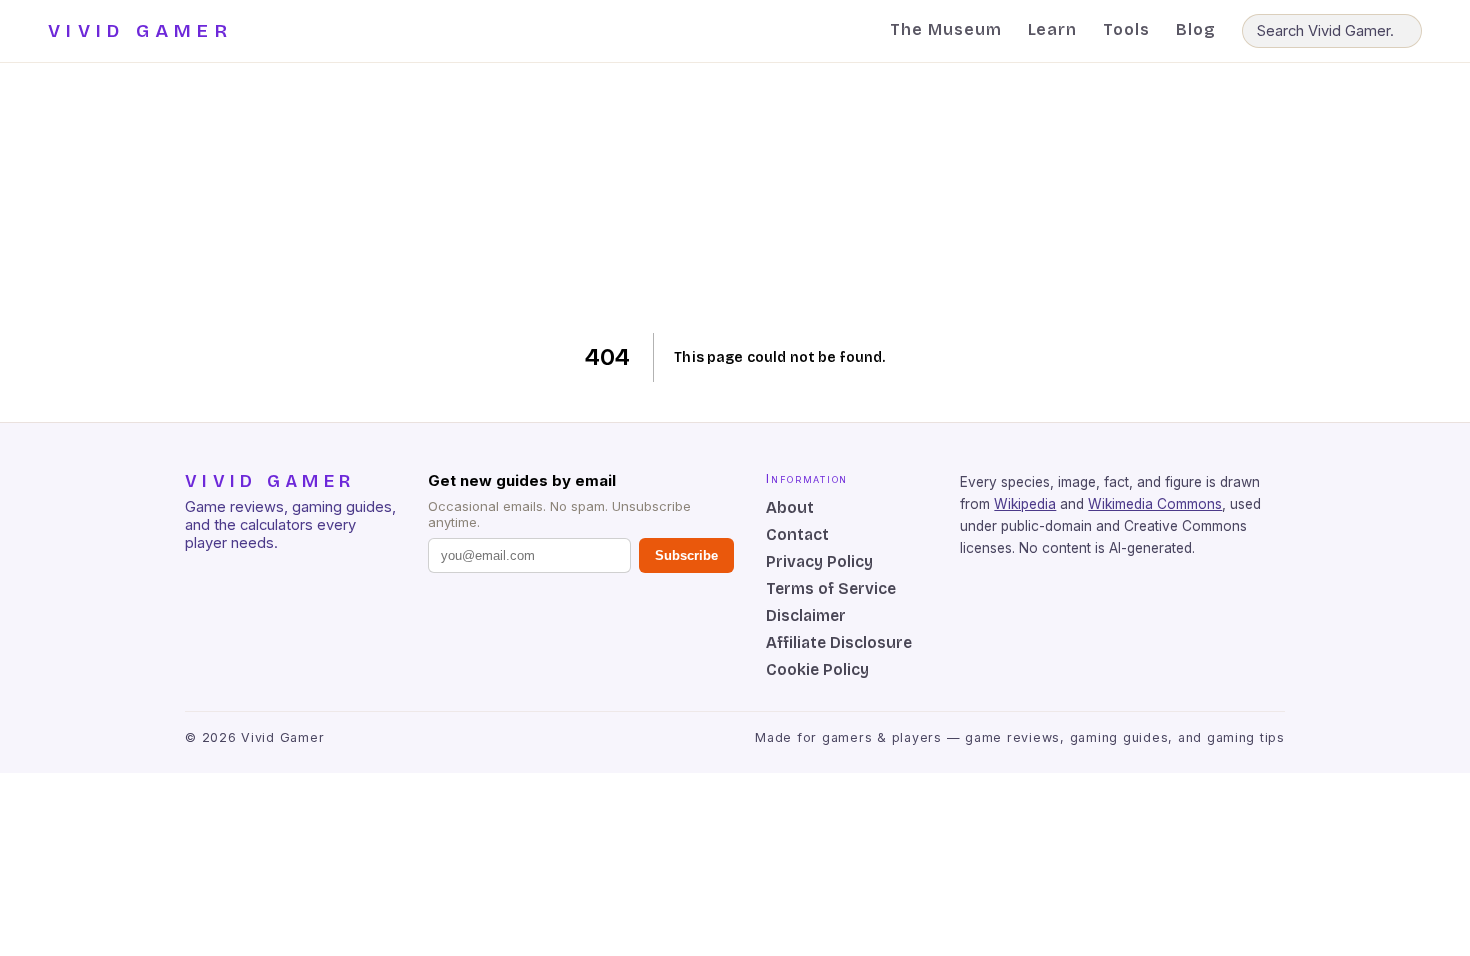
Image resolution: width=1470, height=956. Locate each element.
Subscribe (686, 555)
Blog (1196, 29)
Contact (797, 534)
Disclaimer (806, 615)
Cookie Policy (817, 669)
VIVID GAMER (140, 31)
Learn (1053, 29)
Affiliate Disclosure (839, 642)
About (790, 507)
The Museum (946, 29)
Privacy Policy (819, 561)
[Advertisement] (735, 198)
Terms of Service (831, 588)
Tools (1126, 29)
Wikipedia (1025, 504)
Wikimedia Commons (1155, 504)
